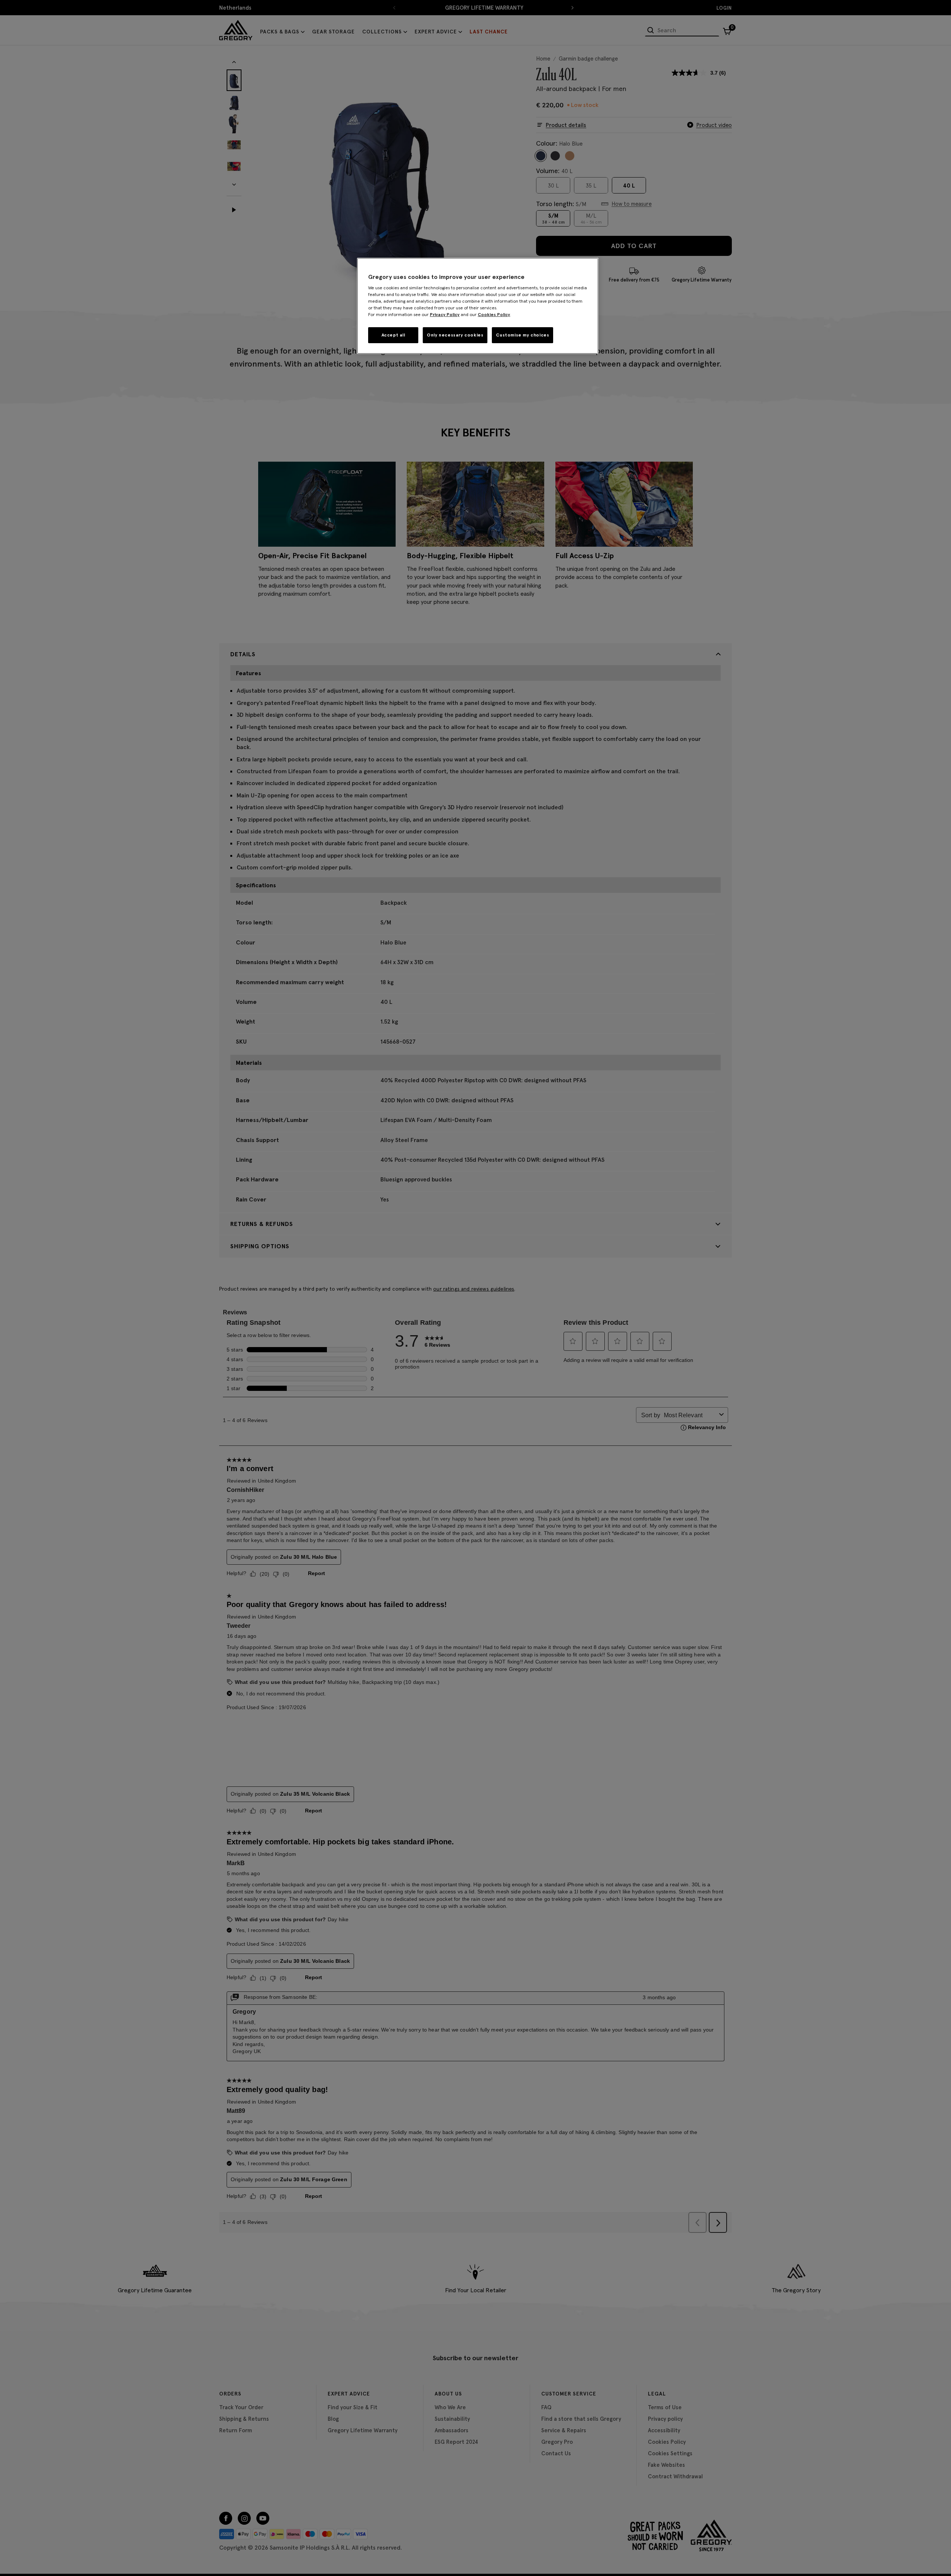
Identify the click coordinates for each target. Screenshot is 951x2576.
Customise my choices (522, 335)
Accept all (393, 335)
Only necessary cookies (455, 335)
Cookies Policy (494, 314)
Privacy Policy (445, 314)
